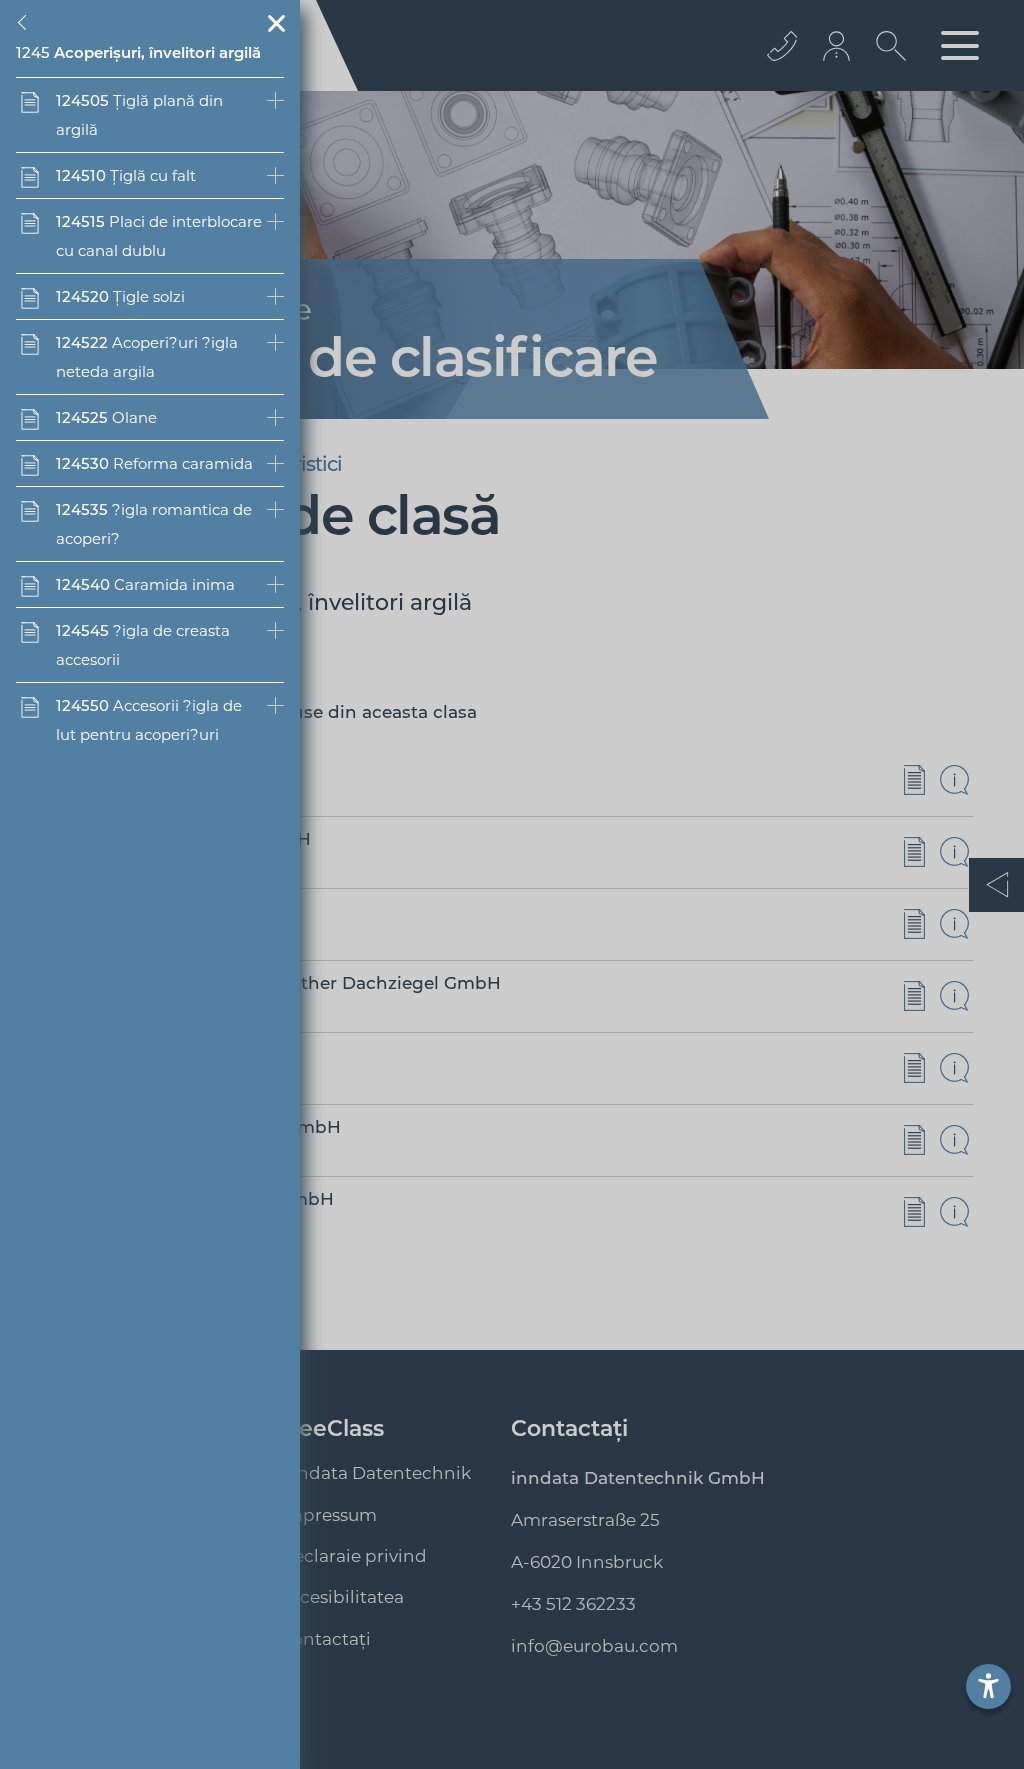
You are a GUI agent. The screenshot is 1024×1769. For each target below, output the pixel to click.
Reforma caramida (154, 463)
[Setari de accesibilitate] (988, 1686)
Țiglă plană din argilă (139, 115)
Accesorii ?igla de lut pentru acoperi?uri (149, 720)
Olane (106, 417)
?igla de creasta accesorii (143, 645)
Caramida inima (145, 584)
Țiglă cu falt (126, 175)
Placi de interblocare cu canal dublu (159, 236)
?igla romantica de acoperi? (154, 524)
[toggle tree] (26, 23)
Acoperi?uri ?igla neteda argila (147, 357)
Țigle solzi (120, 296)
